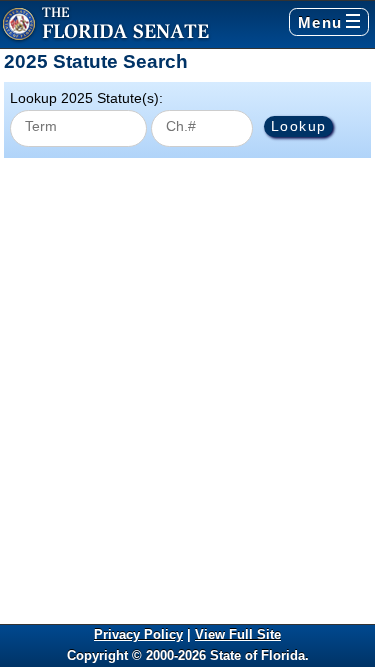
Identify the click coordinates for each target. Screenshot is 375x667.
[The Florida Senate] (106, 24)
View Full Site (238, 634)
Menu (320, 22)
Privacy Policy (138, 634)
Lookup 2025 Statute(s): (86, 98)
